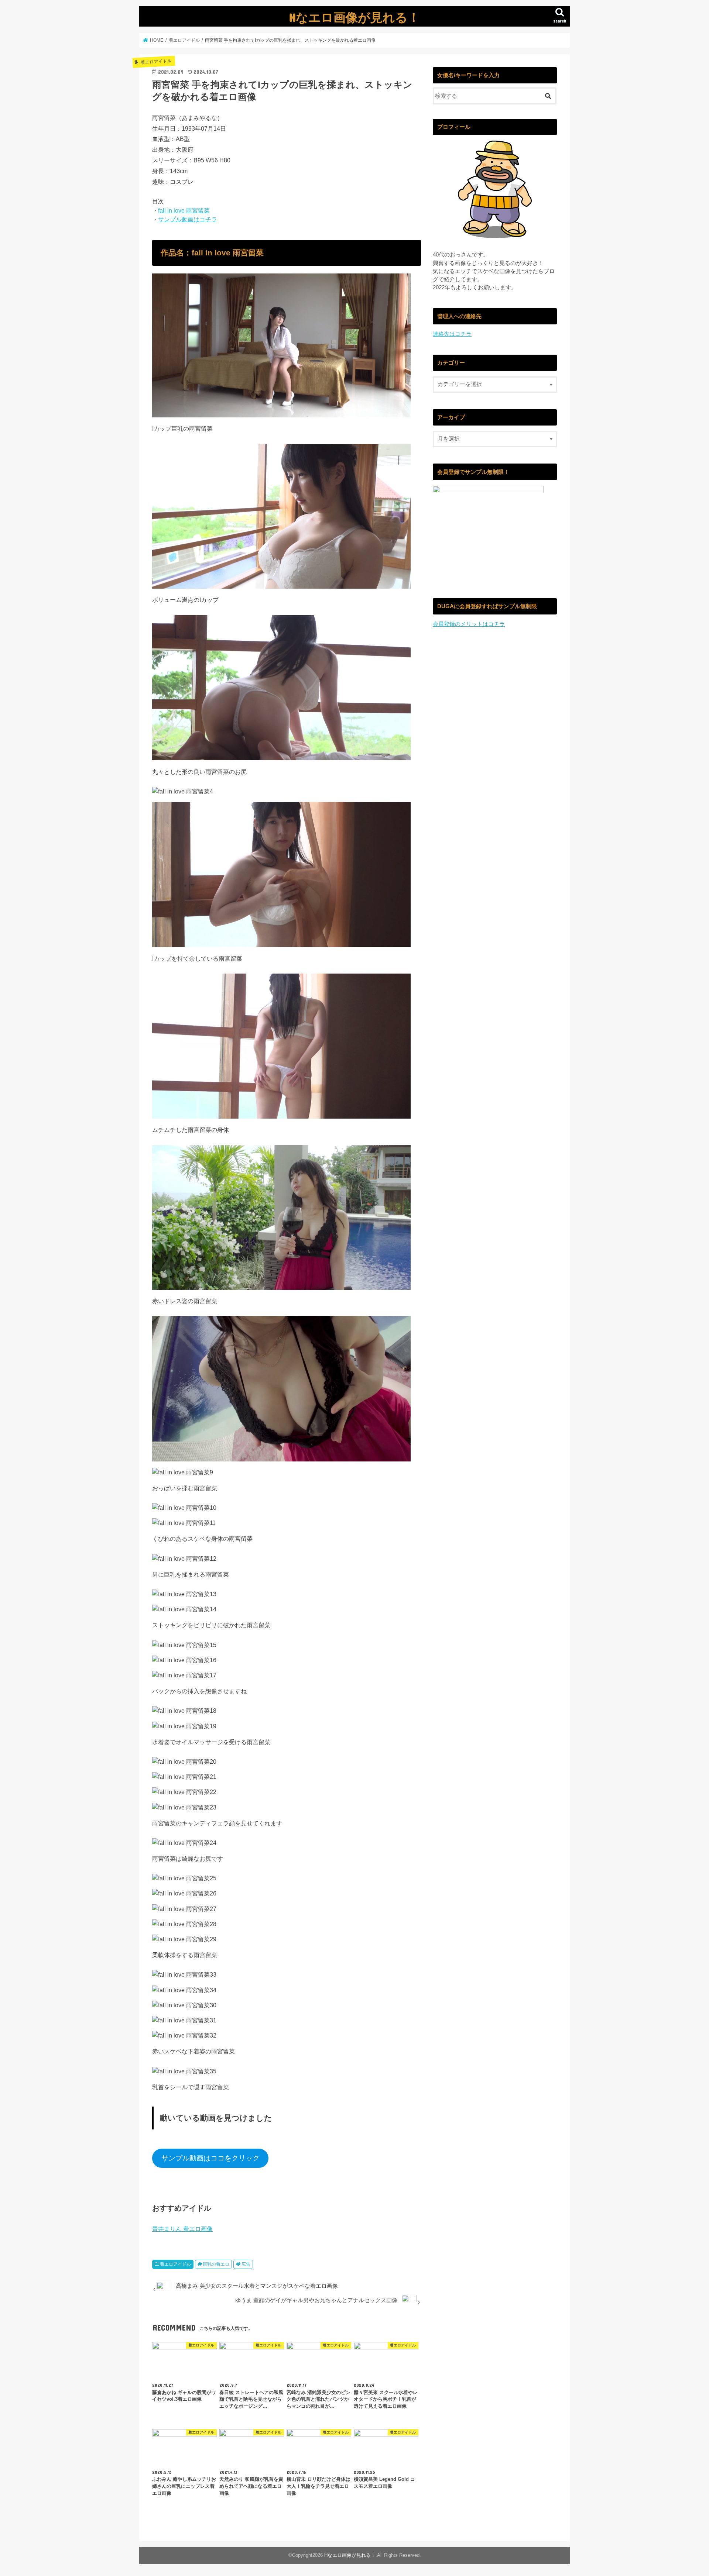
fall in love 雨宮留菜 (184, 210)
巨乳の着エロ (216, 2264)
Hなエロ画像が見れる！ (354, 17)
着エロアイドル (175, 2264)
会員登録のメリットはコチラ (469, 624)
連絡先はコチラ (452, 334)
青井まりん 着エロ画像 (182, 2229)
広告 (246, 2264)
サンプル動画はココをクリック (210, 2158)
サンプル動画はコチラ (188, 219)
